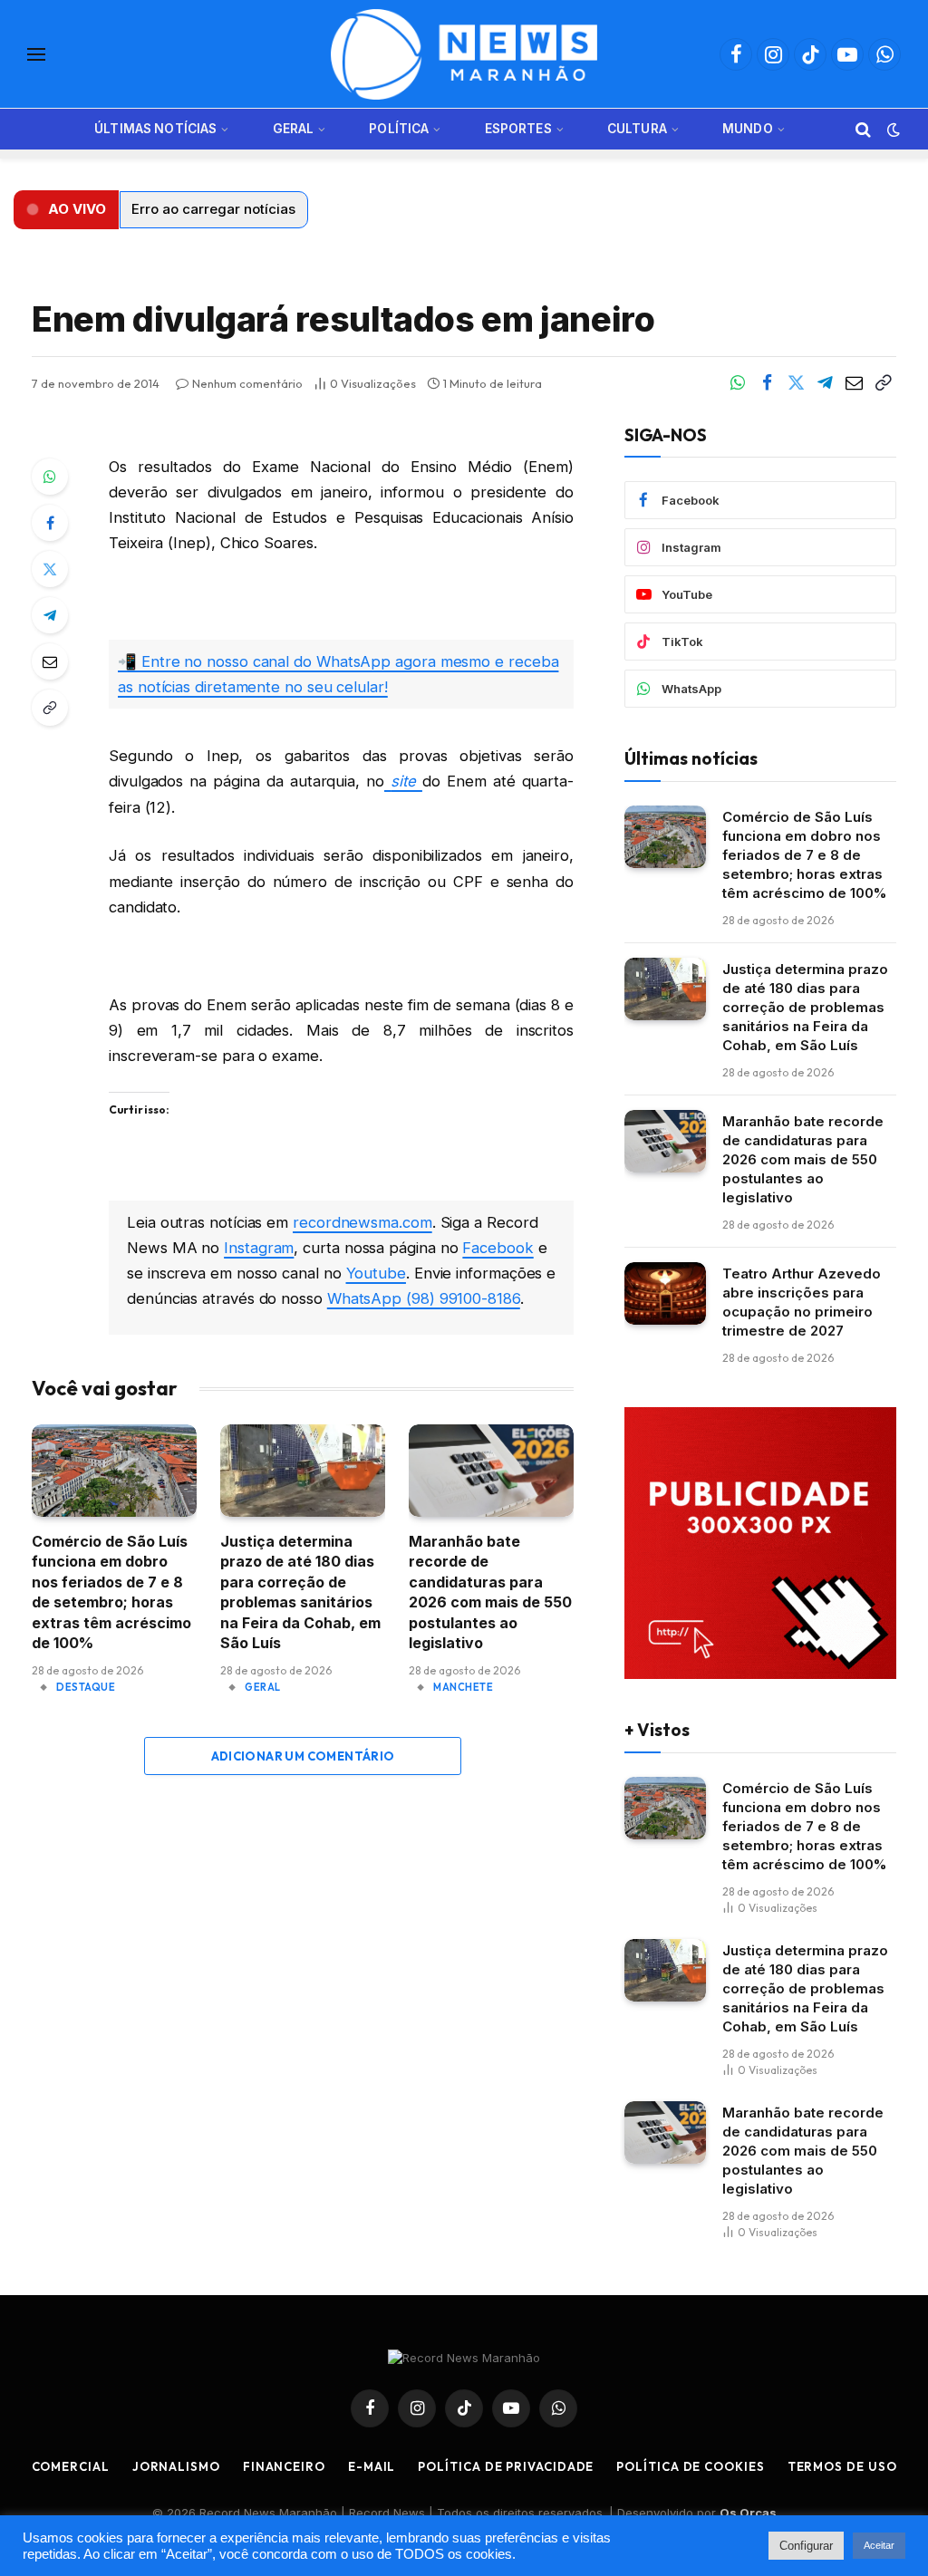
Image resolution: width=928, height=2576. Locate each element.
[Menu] (36, 55)
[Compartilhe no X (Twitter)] (796, 383)
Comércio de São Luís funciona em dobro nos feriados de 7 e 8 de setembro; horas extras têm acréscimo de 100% (111, 1592)
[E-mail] (50, 661)
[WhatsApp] (50, 477)
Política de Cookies (690, 2466)
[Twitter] (50, 569)
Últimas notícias (155, 129)
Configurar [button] (806, 2546)
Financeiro (284, 2466)
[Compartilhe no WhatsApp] (738, 383)
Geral (294, 129)
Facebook (498, 1248)
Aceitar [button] (879, 2545)
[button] (66, 210)
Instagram (259, 1248)
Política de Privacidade (506, 2466)
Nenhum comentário (247, 383)
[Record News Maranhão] (464, 54)
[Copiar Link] (883, 383)
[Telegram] (50, 615)
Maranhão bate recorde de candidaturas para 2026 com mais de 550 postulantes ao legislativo (490, 1592)
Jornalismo (176, 2466)
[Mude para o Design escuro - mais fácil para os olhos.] (892, 130)
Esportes (518, 129)
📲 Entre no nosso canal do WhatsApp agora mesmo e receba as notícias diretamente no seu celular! (338, 674)
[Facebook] (50, 523)
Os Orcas (748, 2513)
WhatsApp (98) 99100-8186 (424, 1298)
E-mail (372, 2466)
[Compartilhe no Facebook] (767, 383)
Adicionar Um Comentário (303, 1756)
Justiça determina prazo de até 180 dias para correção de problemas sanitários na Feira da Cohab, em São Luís (300, 1592)
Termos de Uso (842, 2466)
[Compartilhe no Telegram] (825, 383)
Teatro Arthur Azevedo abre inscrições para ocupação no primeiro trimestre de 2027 (802, 1302)
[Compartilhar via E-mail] (854, 383)
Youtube (376, 1273)
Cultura (637, 129)
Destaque (86, 1687)
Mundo (748, 129)
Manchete (463, 1687)
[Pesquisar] (863, 129)
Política (399, 129)
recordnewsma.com (362, 1222)
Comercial (71, 2466)
